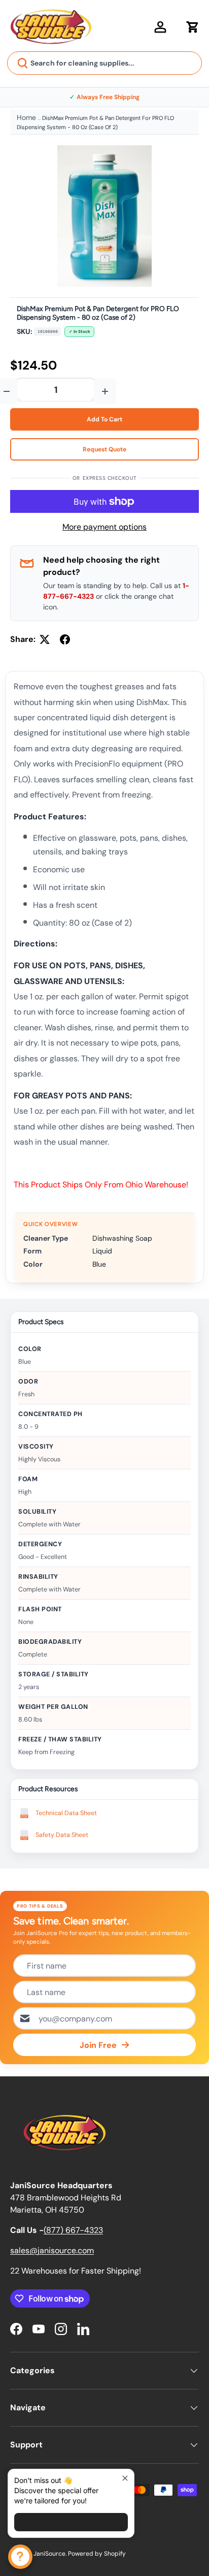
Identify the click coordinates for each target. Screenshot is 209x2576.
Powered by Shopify (97, 2554)
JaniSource (49, 2554)
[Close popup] (125, 2478)
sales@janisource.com (52, 2250)
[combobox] (104, 63)
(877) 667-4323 (73, 2230)
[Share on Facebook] (65, 639)
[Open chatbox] (20, 2557)
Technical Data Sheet (66, 1813)
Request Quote (104, 449)
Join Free (98, 2045)
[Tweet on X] (45, 639)
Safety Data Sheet (62, 1835)
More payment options (104, 527)
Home (26, 117)
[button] (193, 27)
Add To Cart (104, 419)
